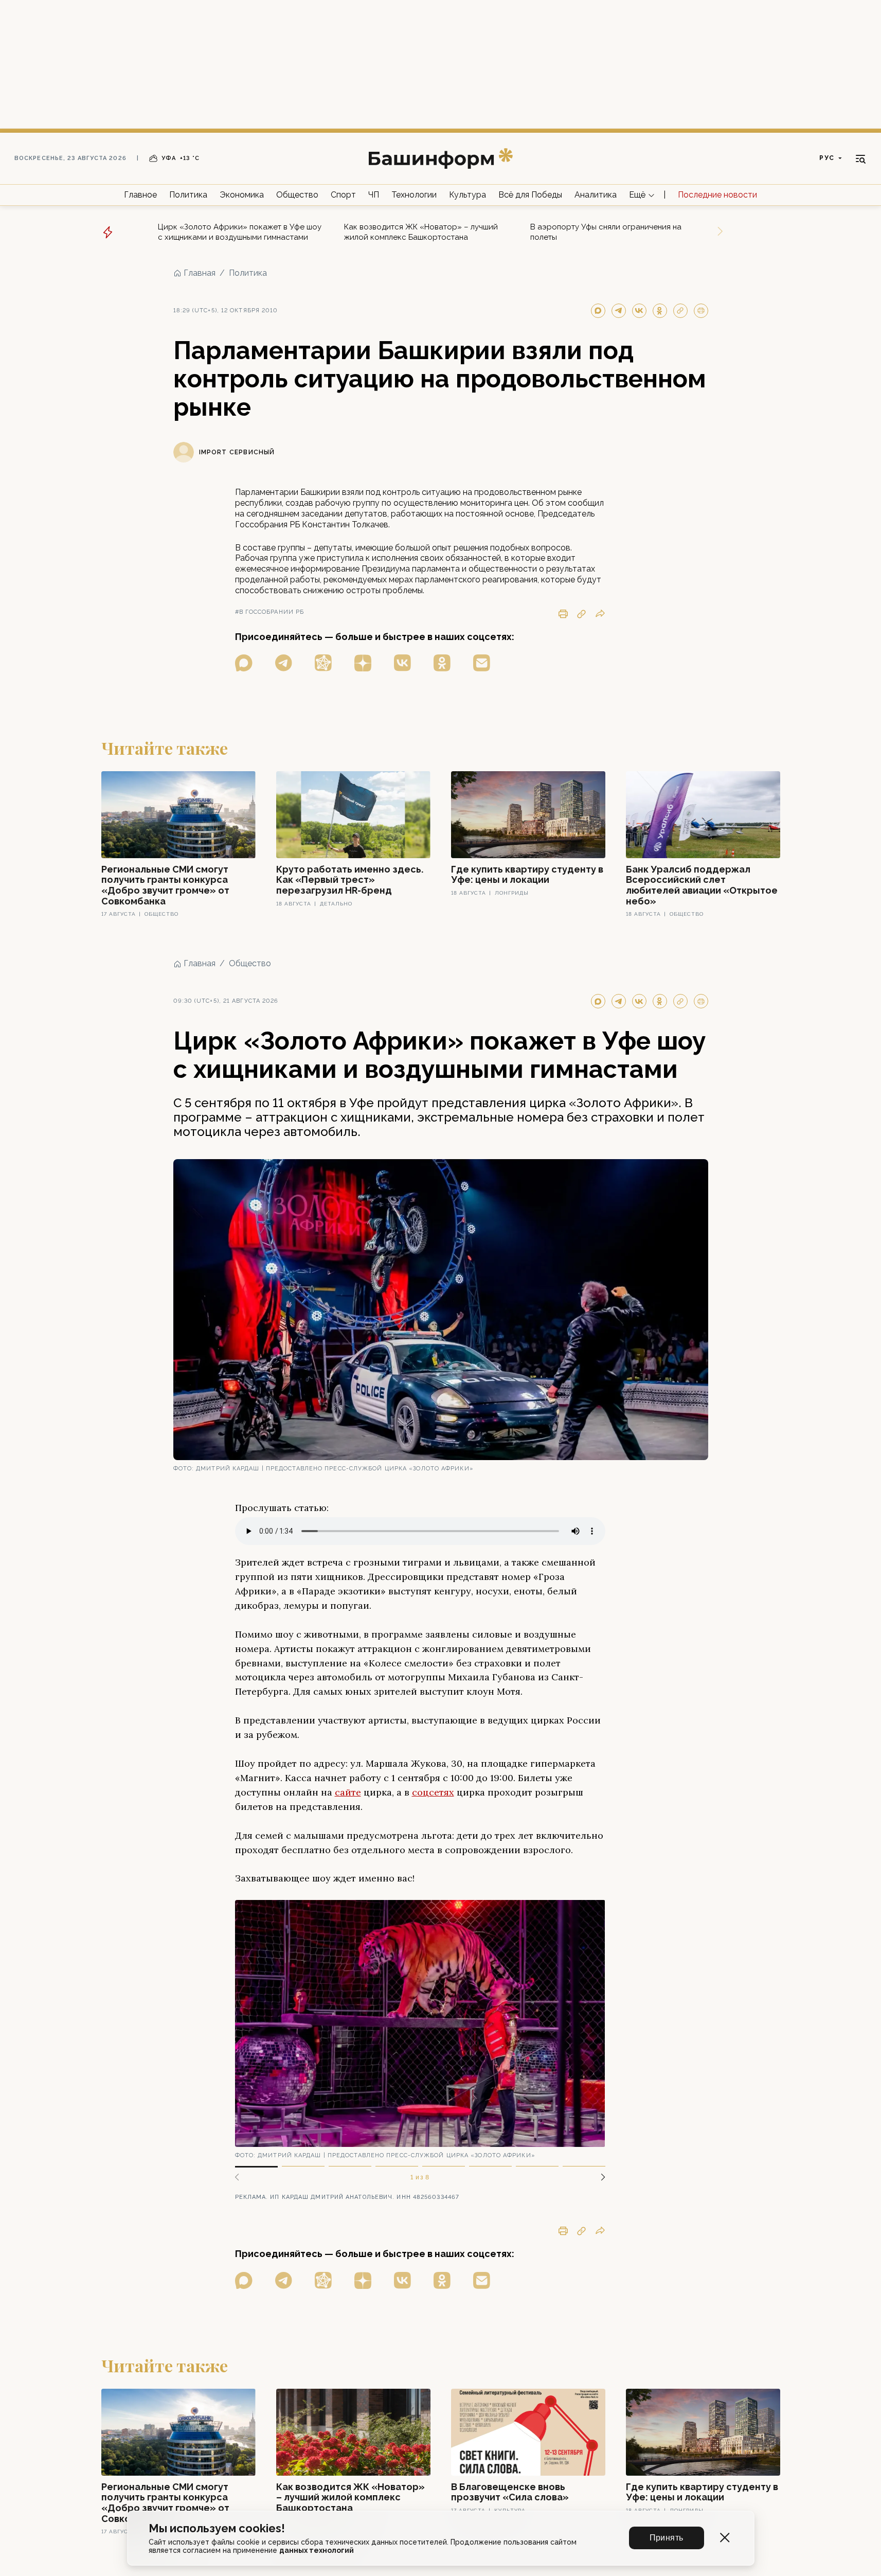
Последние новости (717, 195)
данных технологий (317, 2550)
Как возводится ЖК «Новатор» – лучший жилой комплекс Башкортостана (421, 232)
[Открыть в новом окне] (244, 663)
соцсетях (433, 1792)
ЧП (374, 195)
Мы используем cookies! (217, 2528)
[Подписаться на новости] (482, 663)
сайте (348, 1792)
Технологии (414, 195)
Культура (468, 195)
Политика (188, 195)
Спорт (343, 195)
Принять (667, 2538)
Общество (297, 195)
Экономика (242, 195)
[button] (599, 2177)
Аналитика (596, 195)
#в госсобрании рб (270, 612)
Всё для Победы (530, 195)
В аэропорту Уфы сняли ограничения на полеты (606, 232)
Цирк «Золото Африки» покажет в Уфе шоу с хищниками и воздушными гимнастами (240, 232)
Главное (140, 195)
